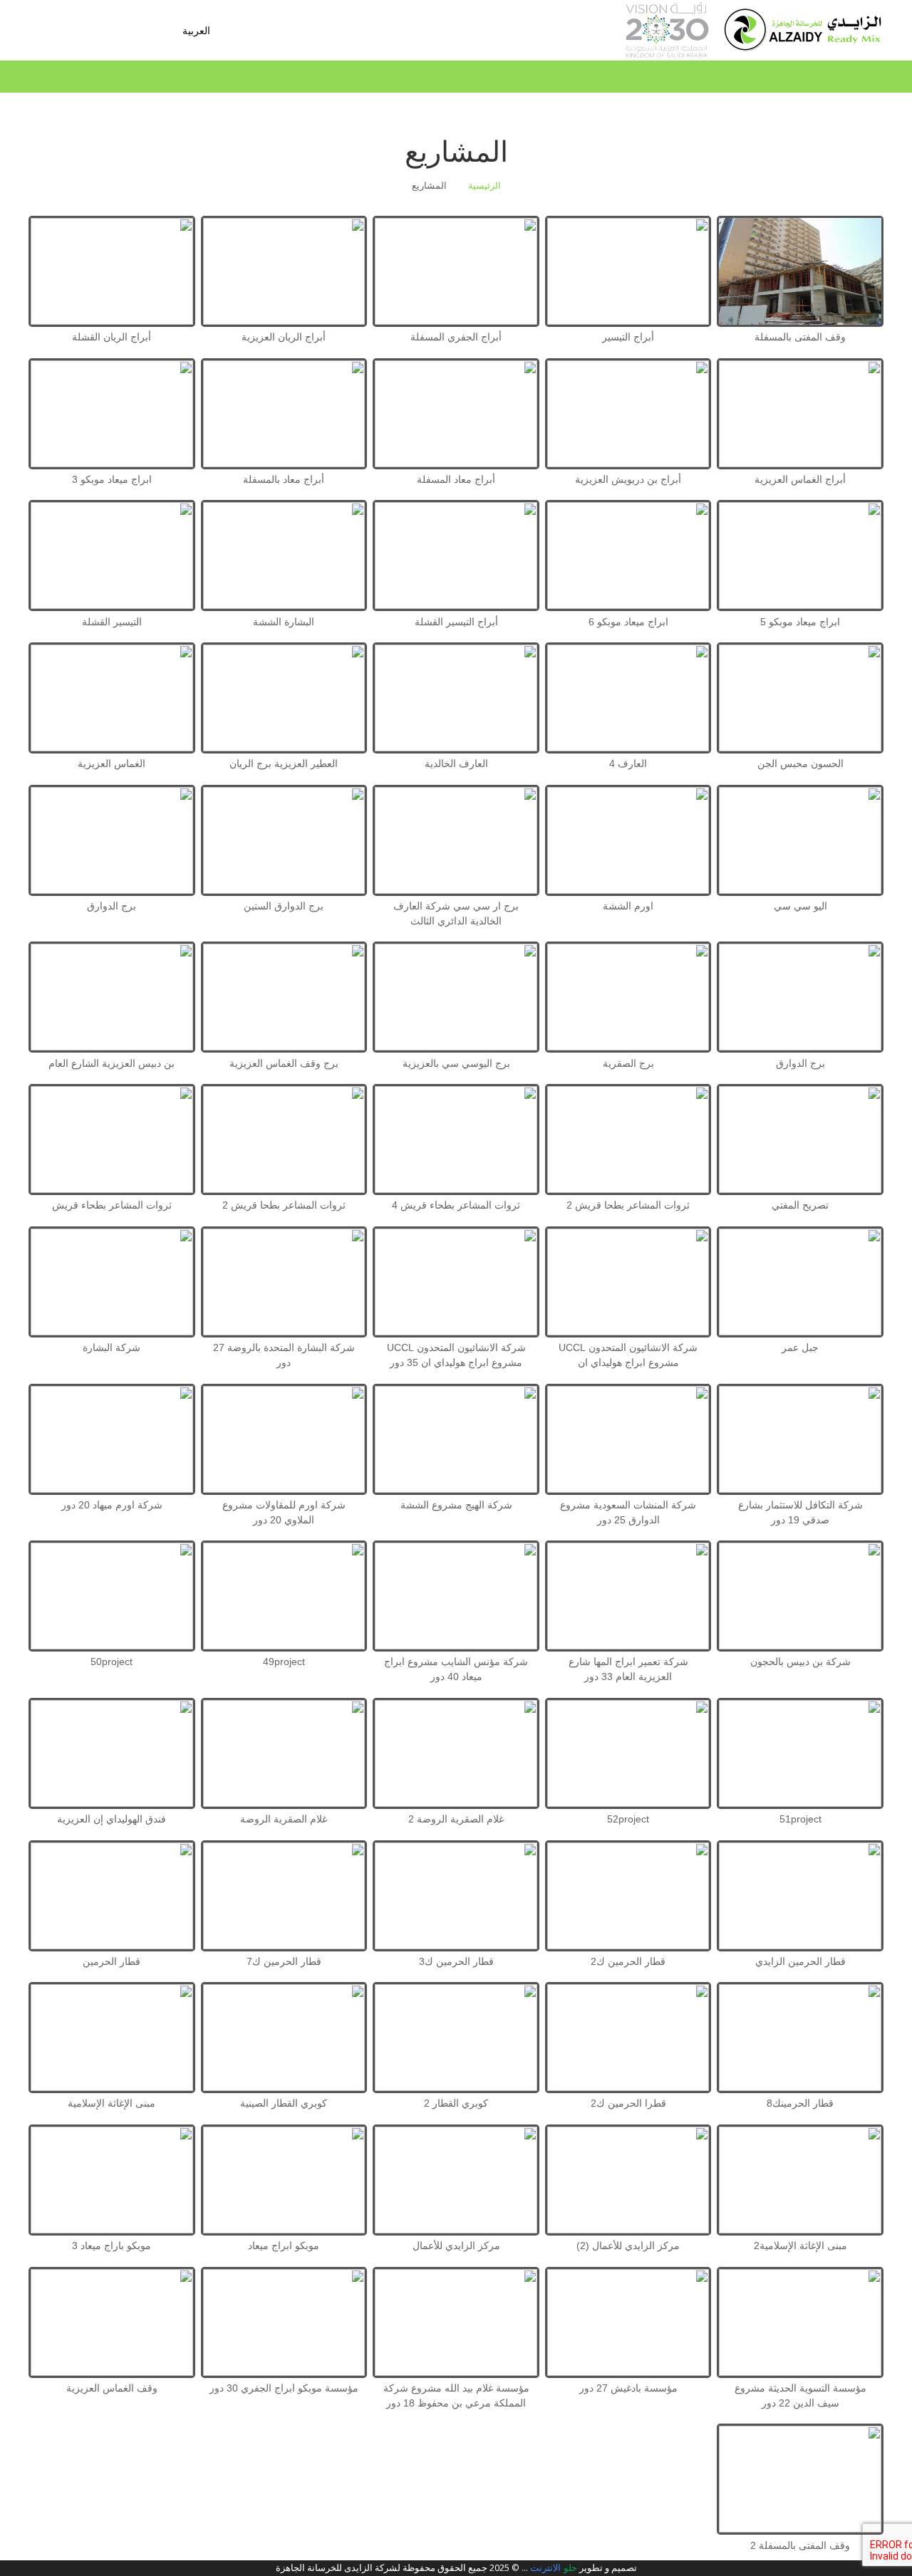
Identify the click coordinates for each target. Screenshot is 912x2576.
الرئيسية (484, 186)
